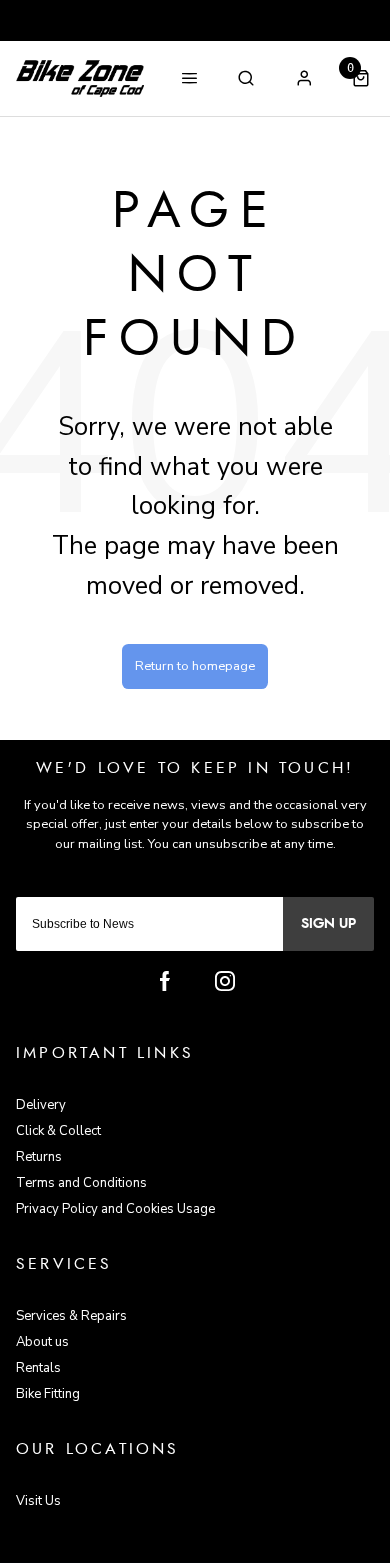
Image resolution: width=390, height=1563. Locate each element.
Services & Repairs (71, 1316)
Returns (39, 1157)
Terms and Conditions (81, 1183)
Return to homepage (195, 666)
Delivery (41, 1105)
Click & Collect (58, 1131)
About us (42, 1342)
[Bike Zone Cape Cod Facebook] (165, 981)
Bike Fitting (48, 1394)
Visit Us (38, 1501)
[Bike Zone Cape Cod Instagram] (225, 981)
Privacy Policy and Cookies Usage (115, 1209)
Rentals (38, 1368)
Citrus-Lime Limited (259, 1546)
